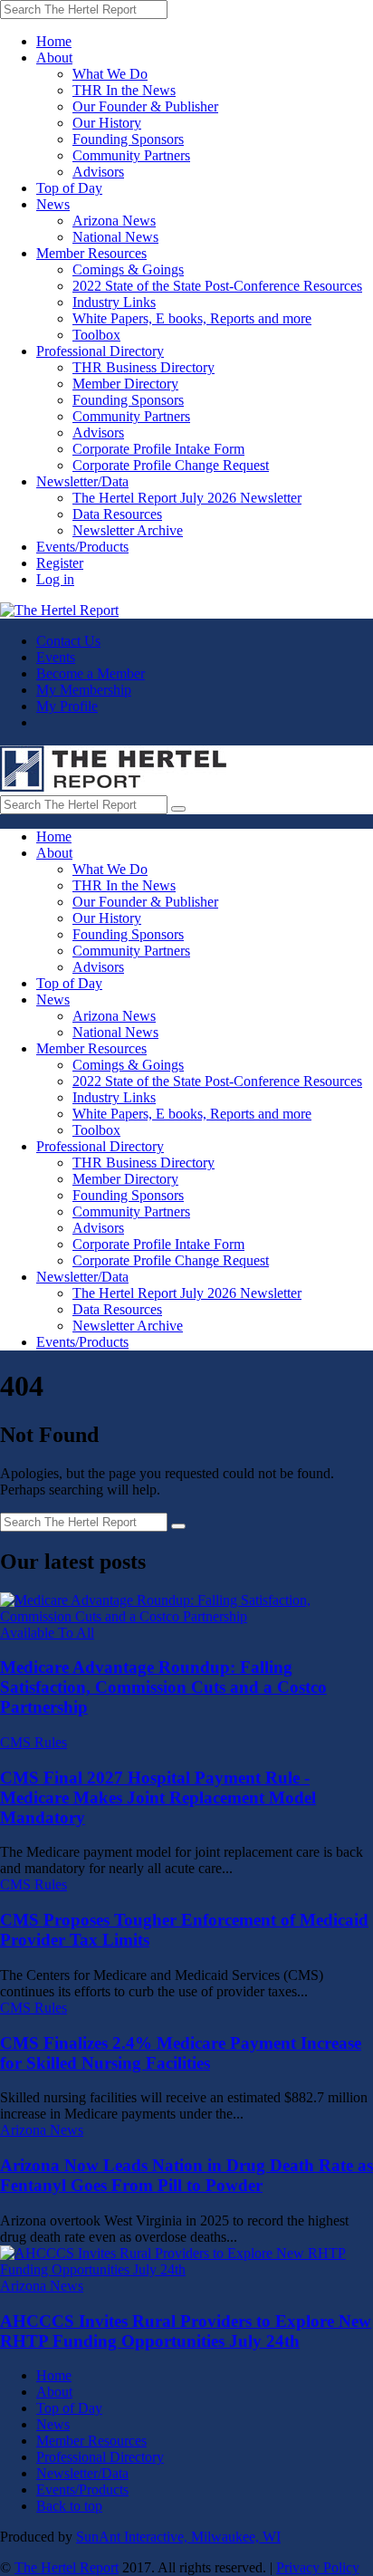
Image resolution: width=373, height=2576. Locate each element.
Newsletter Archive (128, 530)
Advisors (98, 172)
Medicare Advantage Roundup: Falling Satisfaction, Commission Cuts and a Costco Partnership (163, 1687)
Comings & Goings (128, 269)
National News (115, 237)
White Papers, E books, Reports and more (192, 318)
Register (60, 563)
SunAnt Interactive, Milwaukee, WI (178, 2537)
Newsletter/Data (82, 481)
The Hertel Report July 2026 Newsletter (187, 498)
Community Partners (131, 155)
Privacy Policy (318, 2567)
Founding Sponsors (128, 139)
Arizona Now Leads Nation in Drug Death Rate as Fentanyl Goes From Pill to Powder (186, 2175)
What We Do (110, 74)
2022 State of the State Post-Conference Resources (217, 286)
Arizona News (114, 221)
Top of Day (69, 188)
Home (54, 41)
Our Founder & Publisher (145, 106)
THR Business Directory (143, 367)
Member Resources (91, 253)
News (53, 204)
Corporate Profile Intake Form (158, 449)
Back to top (69, 2506)
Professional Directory (100, 351)
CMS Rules (33, 1742)
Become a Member (91, 673)
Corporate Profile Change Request (171, 465)
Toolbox (96, 335)
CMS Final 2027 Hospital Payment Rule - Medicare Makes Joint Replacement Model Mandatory (158, 1797)
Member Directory (125, 384)
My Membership (84, 690)
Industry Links (114, 302)
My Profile (67, 706)
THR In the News (124, 90)
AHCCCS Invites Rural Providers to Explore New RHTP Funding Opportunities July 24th (186, 2331)
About (54, 58)
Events (56, 657)
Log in (55, 579)
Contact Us (68, 641)
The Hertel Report (67, 2567)
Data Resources (117, 514)
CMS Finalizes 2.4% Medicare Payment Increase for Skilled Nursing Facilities (181, 2053)
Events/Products (82, 547)
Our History (107, 123)
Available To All (47, 1633)
